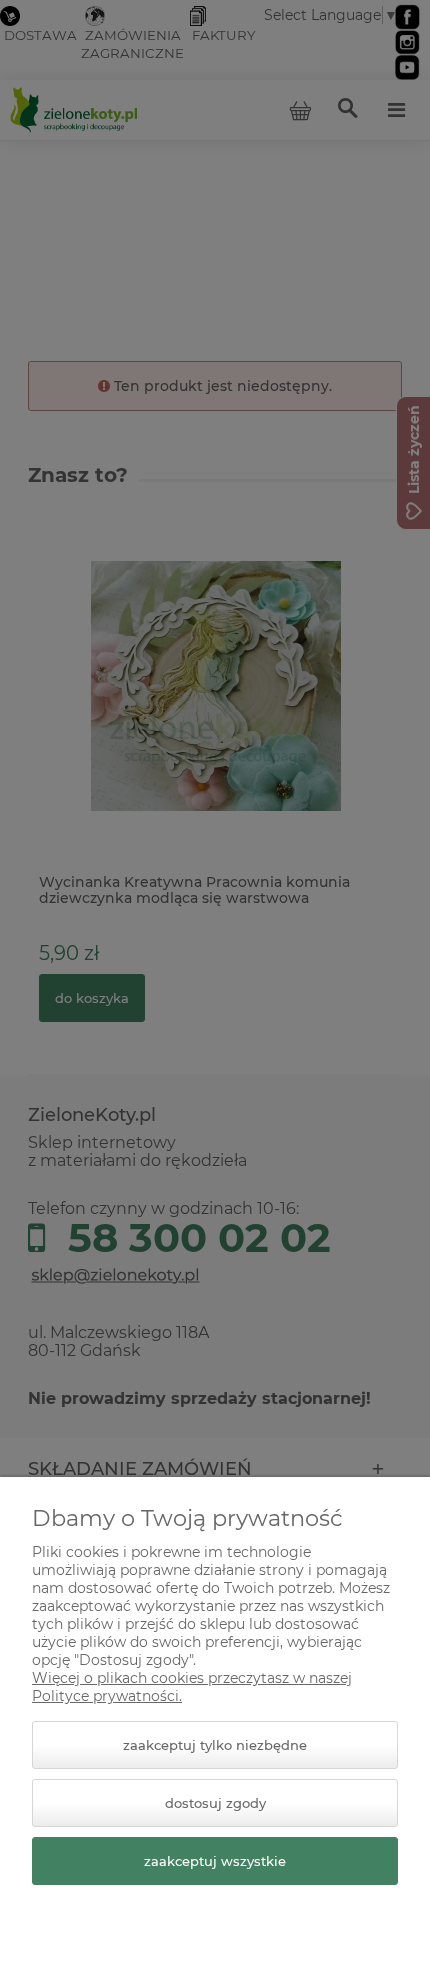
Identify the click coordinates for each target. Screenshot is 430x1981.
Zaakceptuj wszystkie (215, 1861)
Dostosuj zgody (215, 1803)
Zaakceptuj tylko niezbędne (215, 1745)
